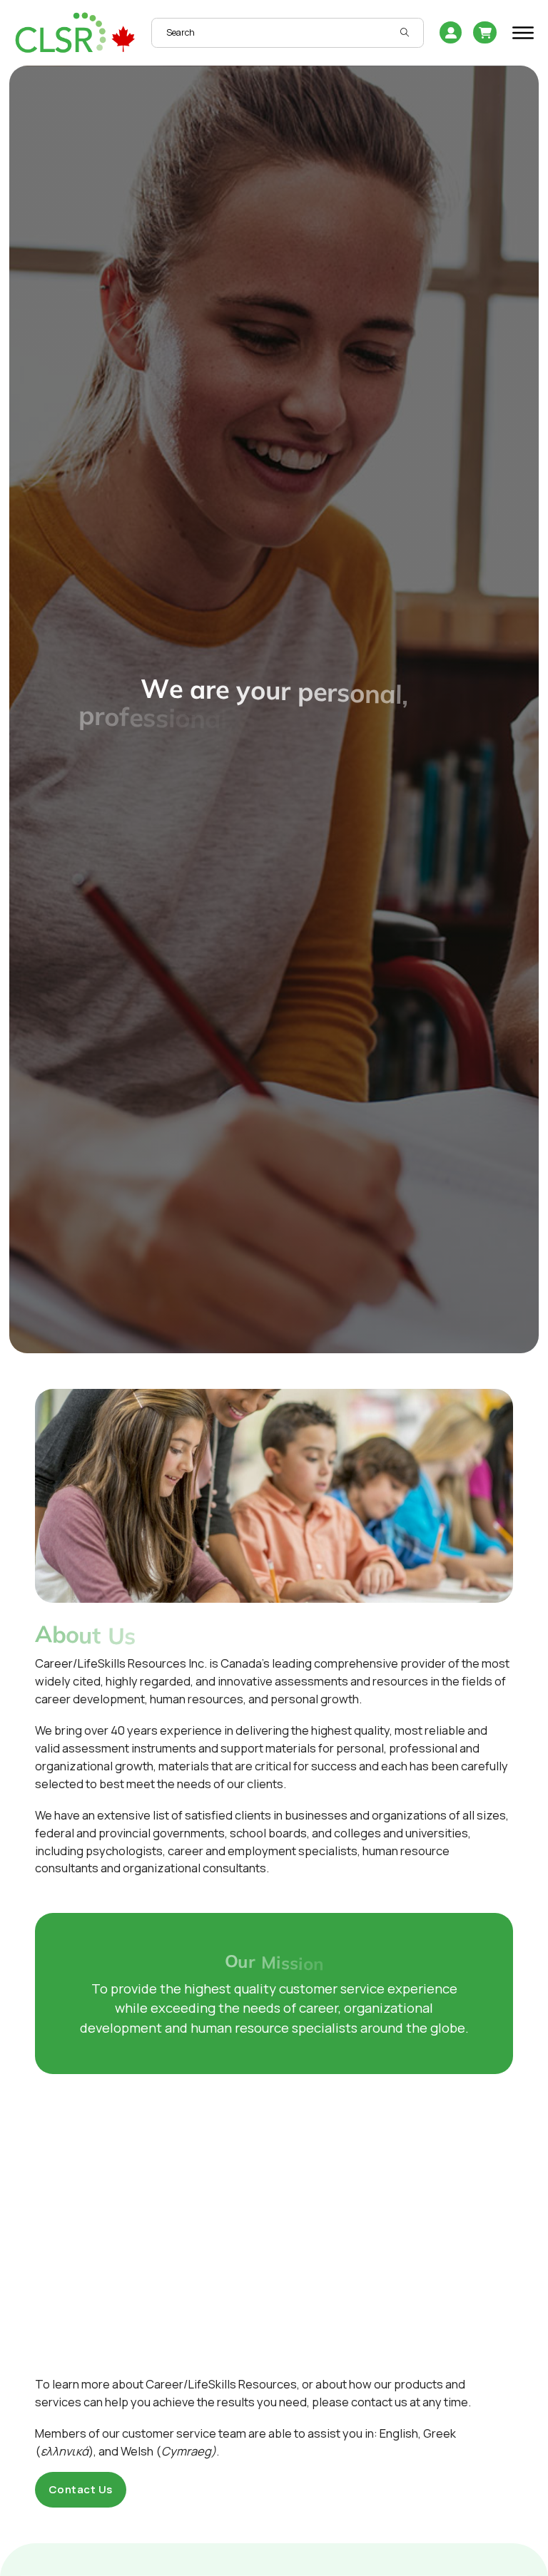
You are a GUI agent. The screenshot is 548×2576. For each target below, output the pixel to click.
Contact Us (81, 2489)
